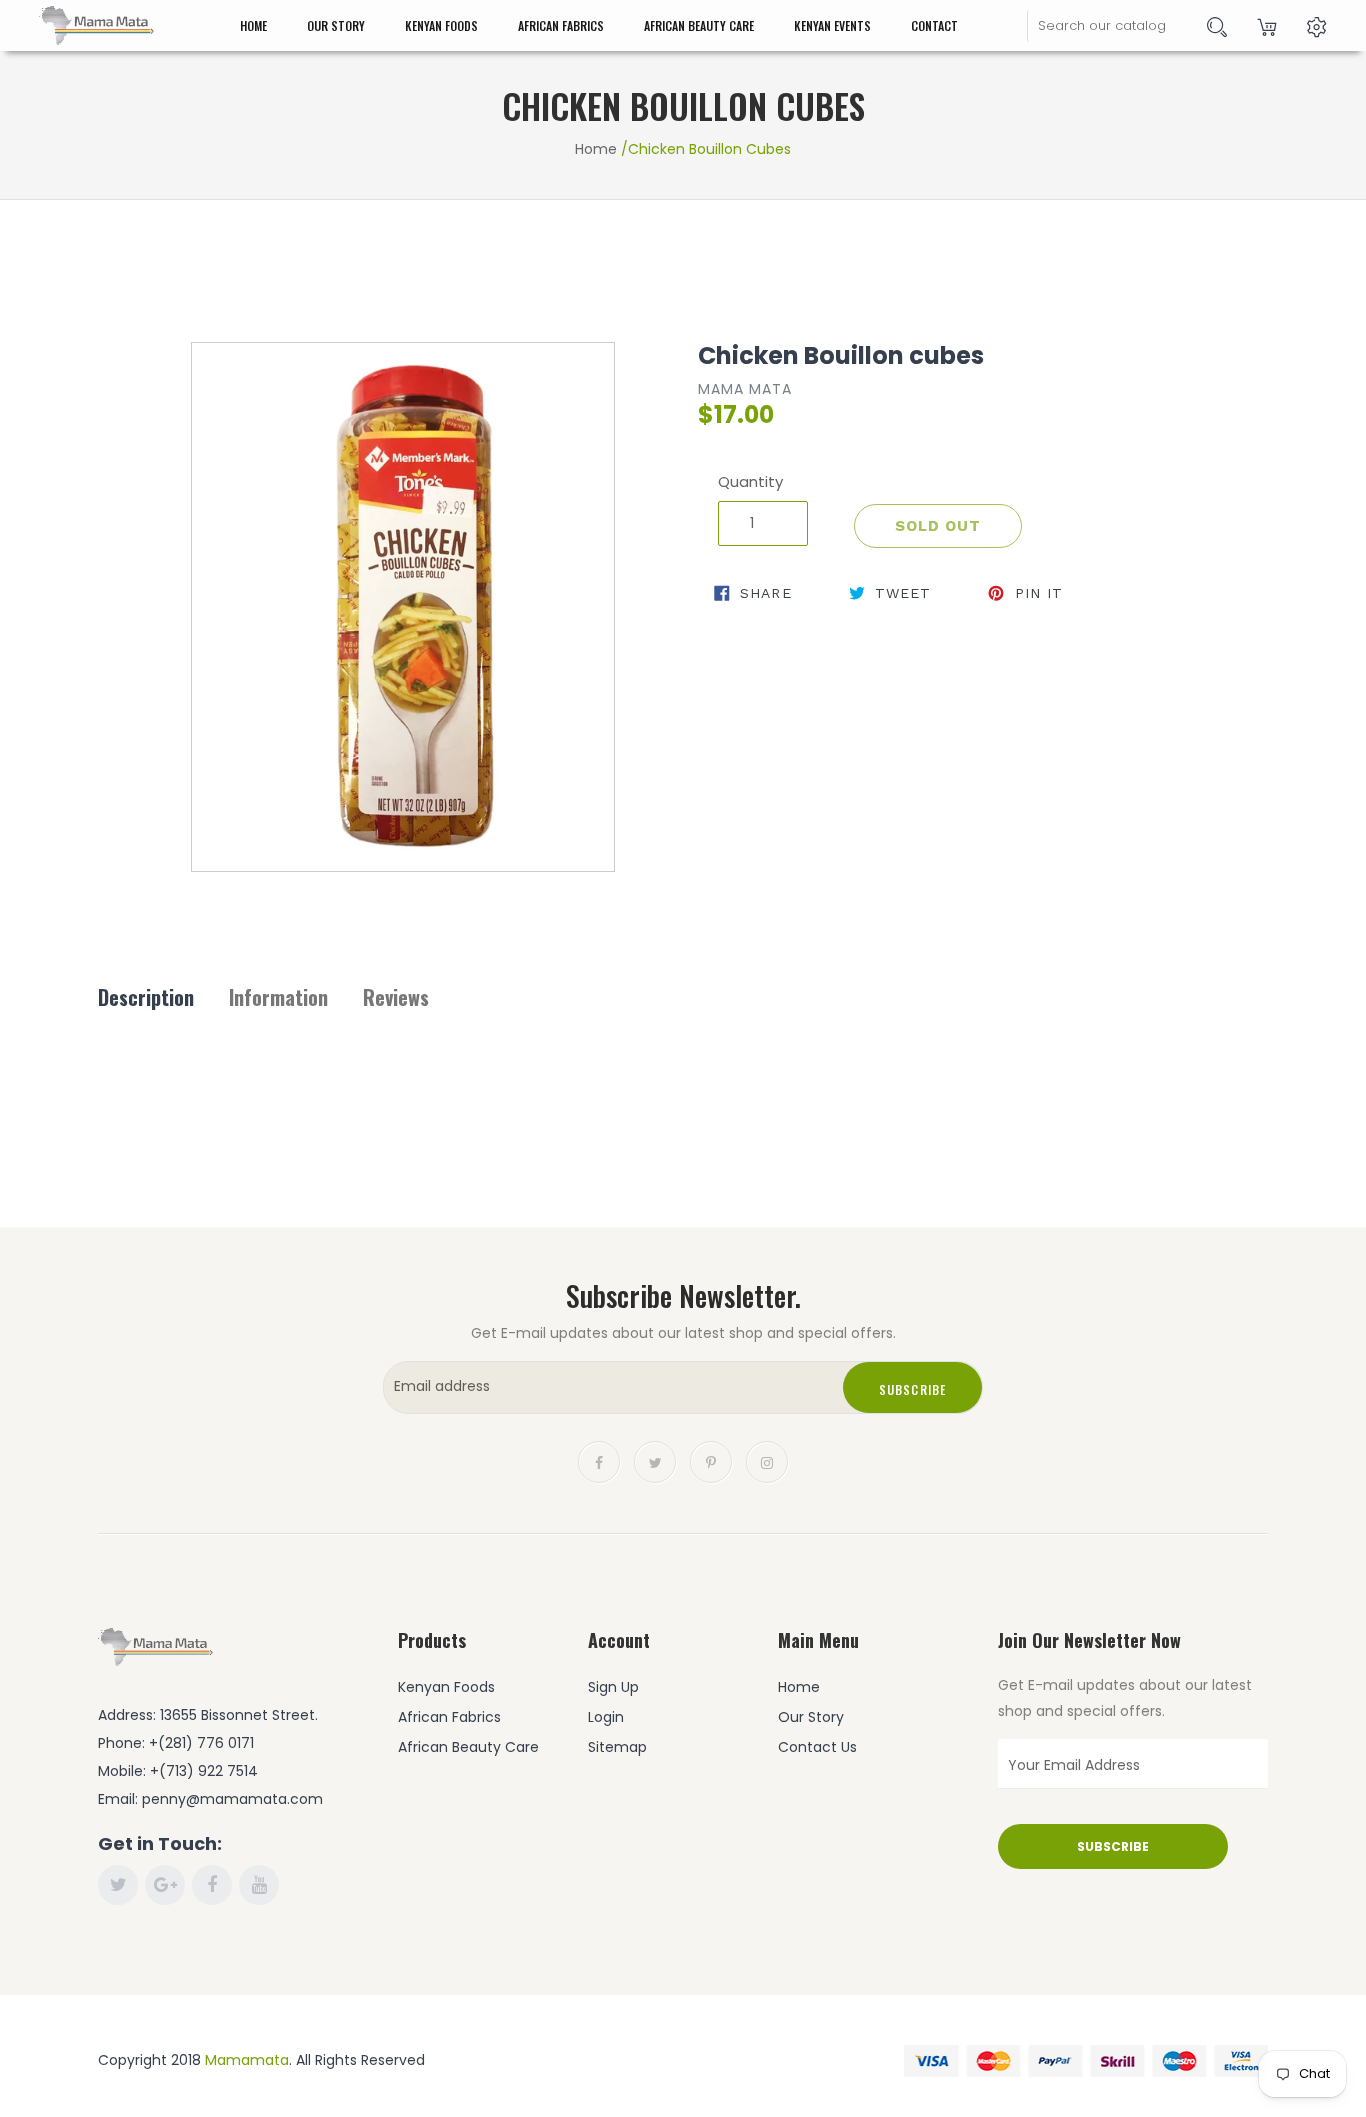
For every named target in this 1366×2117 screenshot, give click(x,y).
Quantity (750, 481)
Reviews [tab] (396, 997)
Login (606, 1717)
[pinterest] (711, 1461)
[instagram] (767, 1461)
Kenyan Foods (441, 25)
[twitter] (655, 1461)
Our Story (336, 25)
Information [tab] (278, 997)
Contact (934, 25)
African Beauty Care (699, 25)
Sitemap (617, 1747)
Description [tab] (146, 997)
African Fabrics (561, 25)
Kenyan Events (832, 25)
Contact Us (817, 1747)
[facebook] (599, 1461)
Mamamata (247, 2060)
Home (253, 25)
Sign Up (613, 1687)
